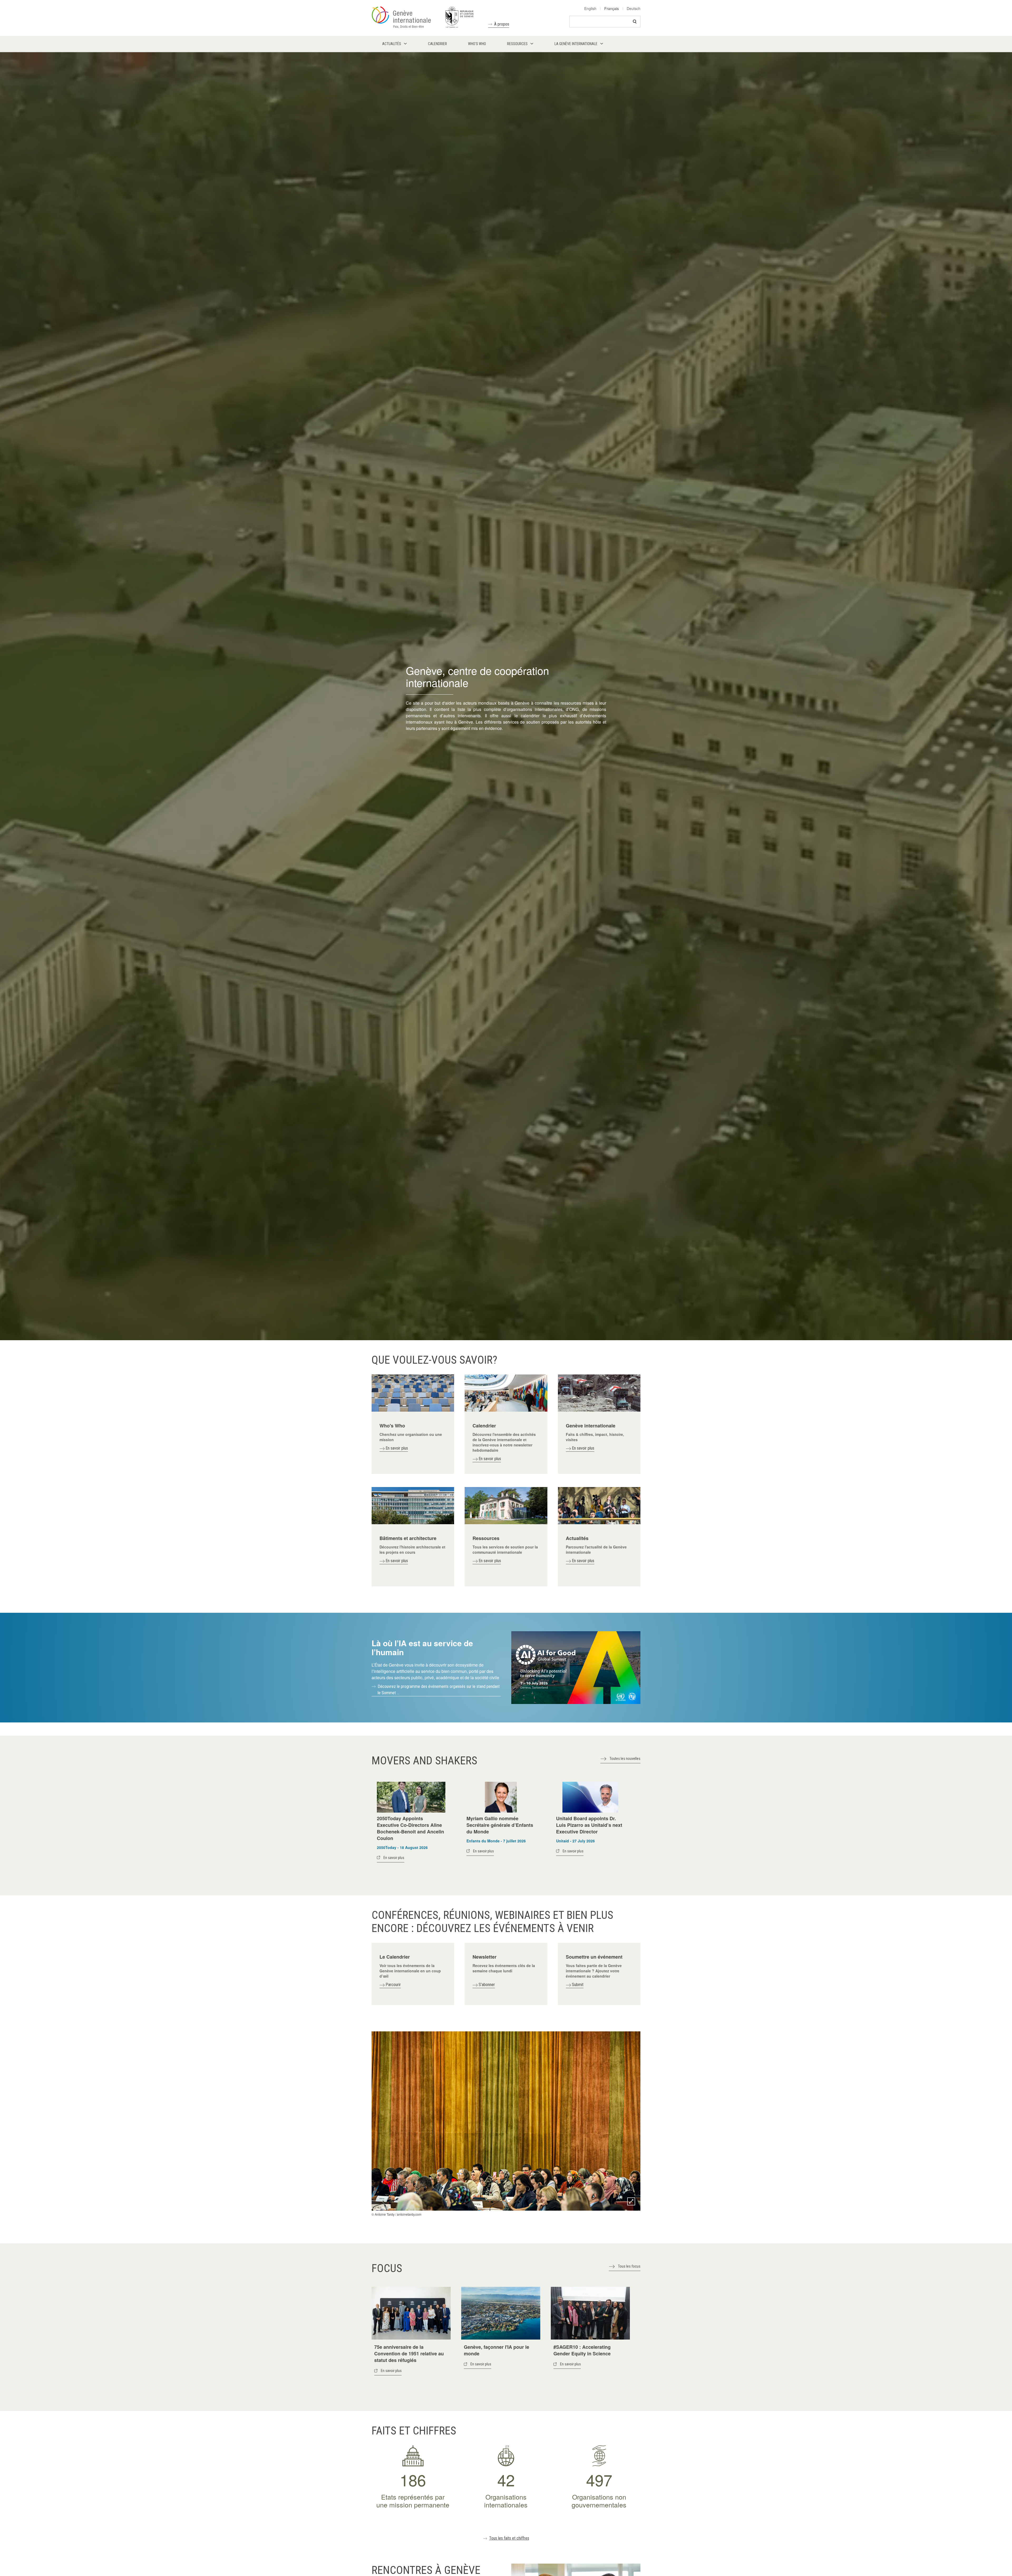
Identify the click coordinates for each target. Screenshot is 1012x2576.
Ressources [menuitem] (517, 44)
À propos (502, 24)
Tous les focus (629, 2266)
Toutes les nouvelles (625, 1759)
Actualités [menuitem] (392, 44)
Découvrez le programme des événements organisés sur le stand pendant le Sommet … (439, 1690)
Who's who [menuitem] (477, 44)
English (590, 8)
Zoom (631, 2201)
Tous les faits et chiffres (509, 2538)
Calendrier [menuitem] (437, 44)
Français (612, 8)
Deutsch (634, 8)
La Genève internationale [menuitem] (576, 44)
